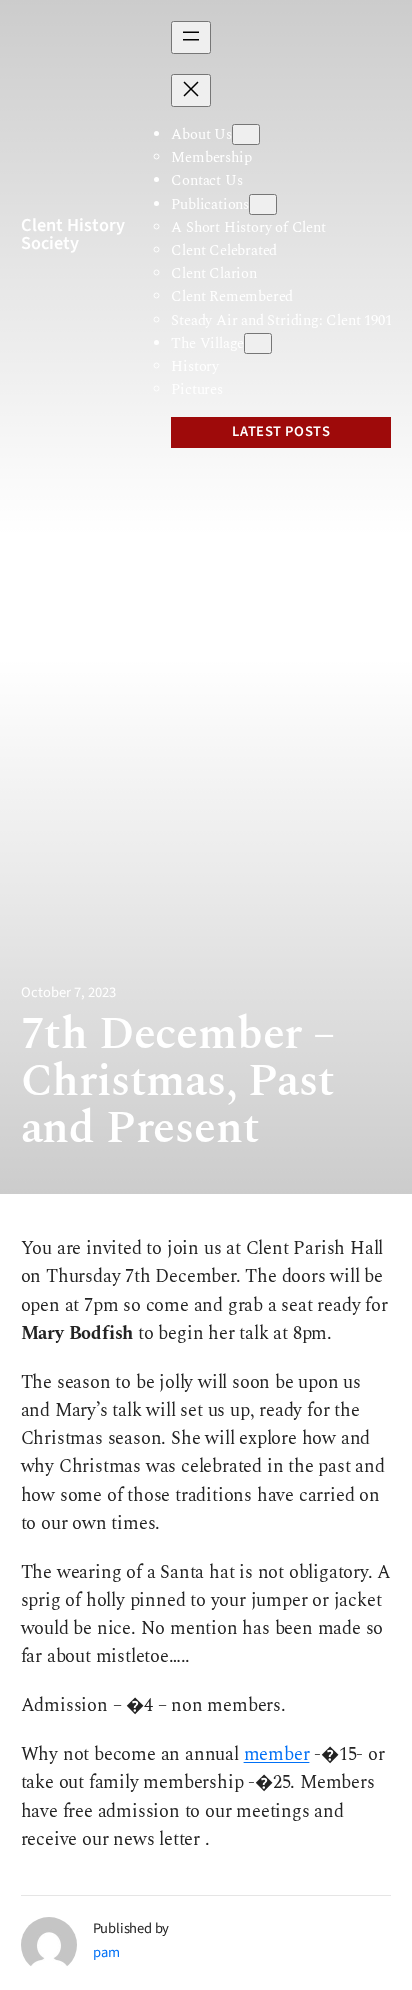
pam (106, 1952)
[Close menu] (191, 90)
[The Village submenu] (258, 343)
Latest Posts (281, 431)
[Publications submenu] (263, 204)
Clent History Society (73, 234)
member (277, 1754)
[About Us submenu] (246, 134)
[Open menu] (191, 37)
